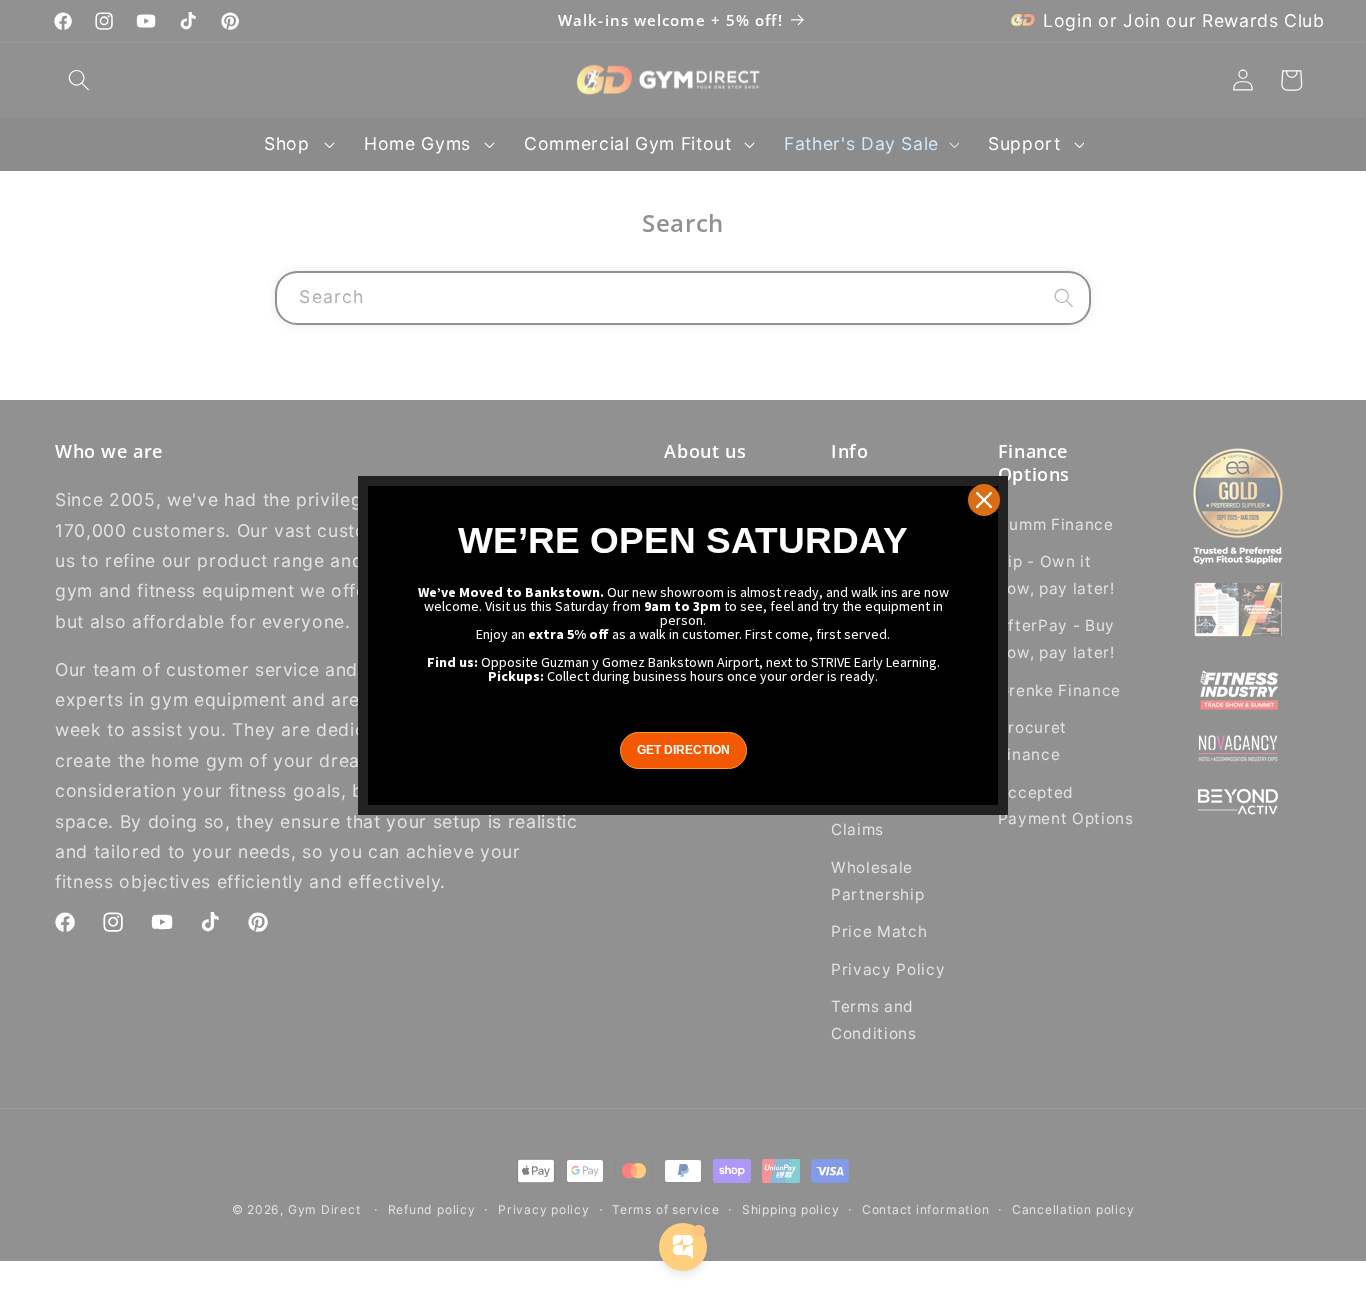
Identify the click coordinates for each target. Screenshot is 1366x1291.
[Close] (984, 500)
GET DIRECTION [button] (683, 750)
